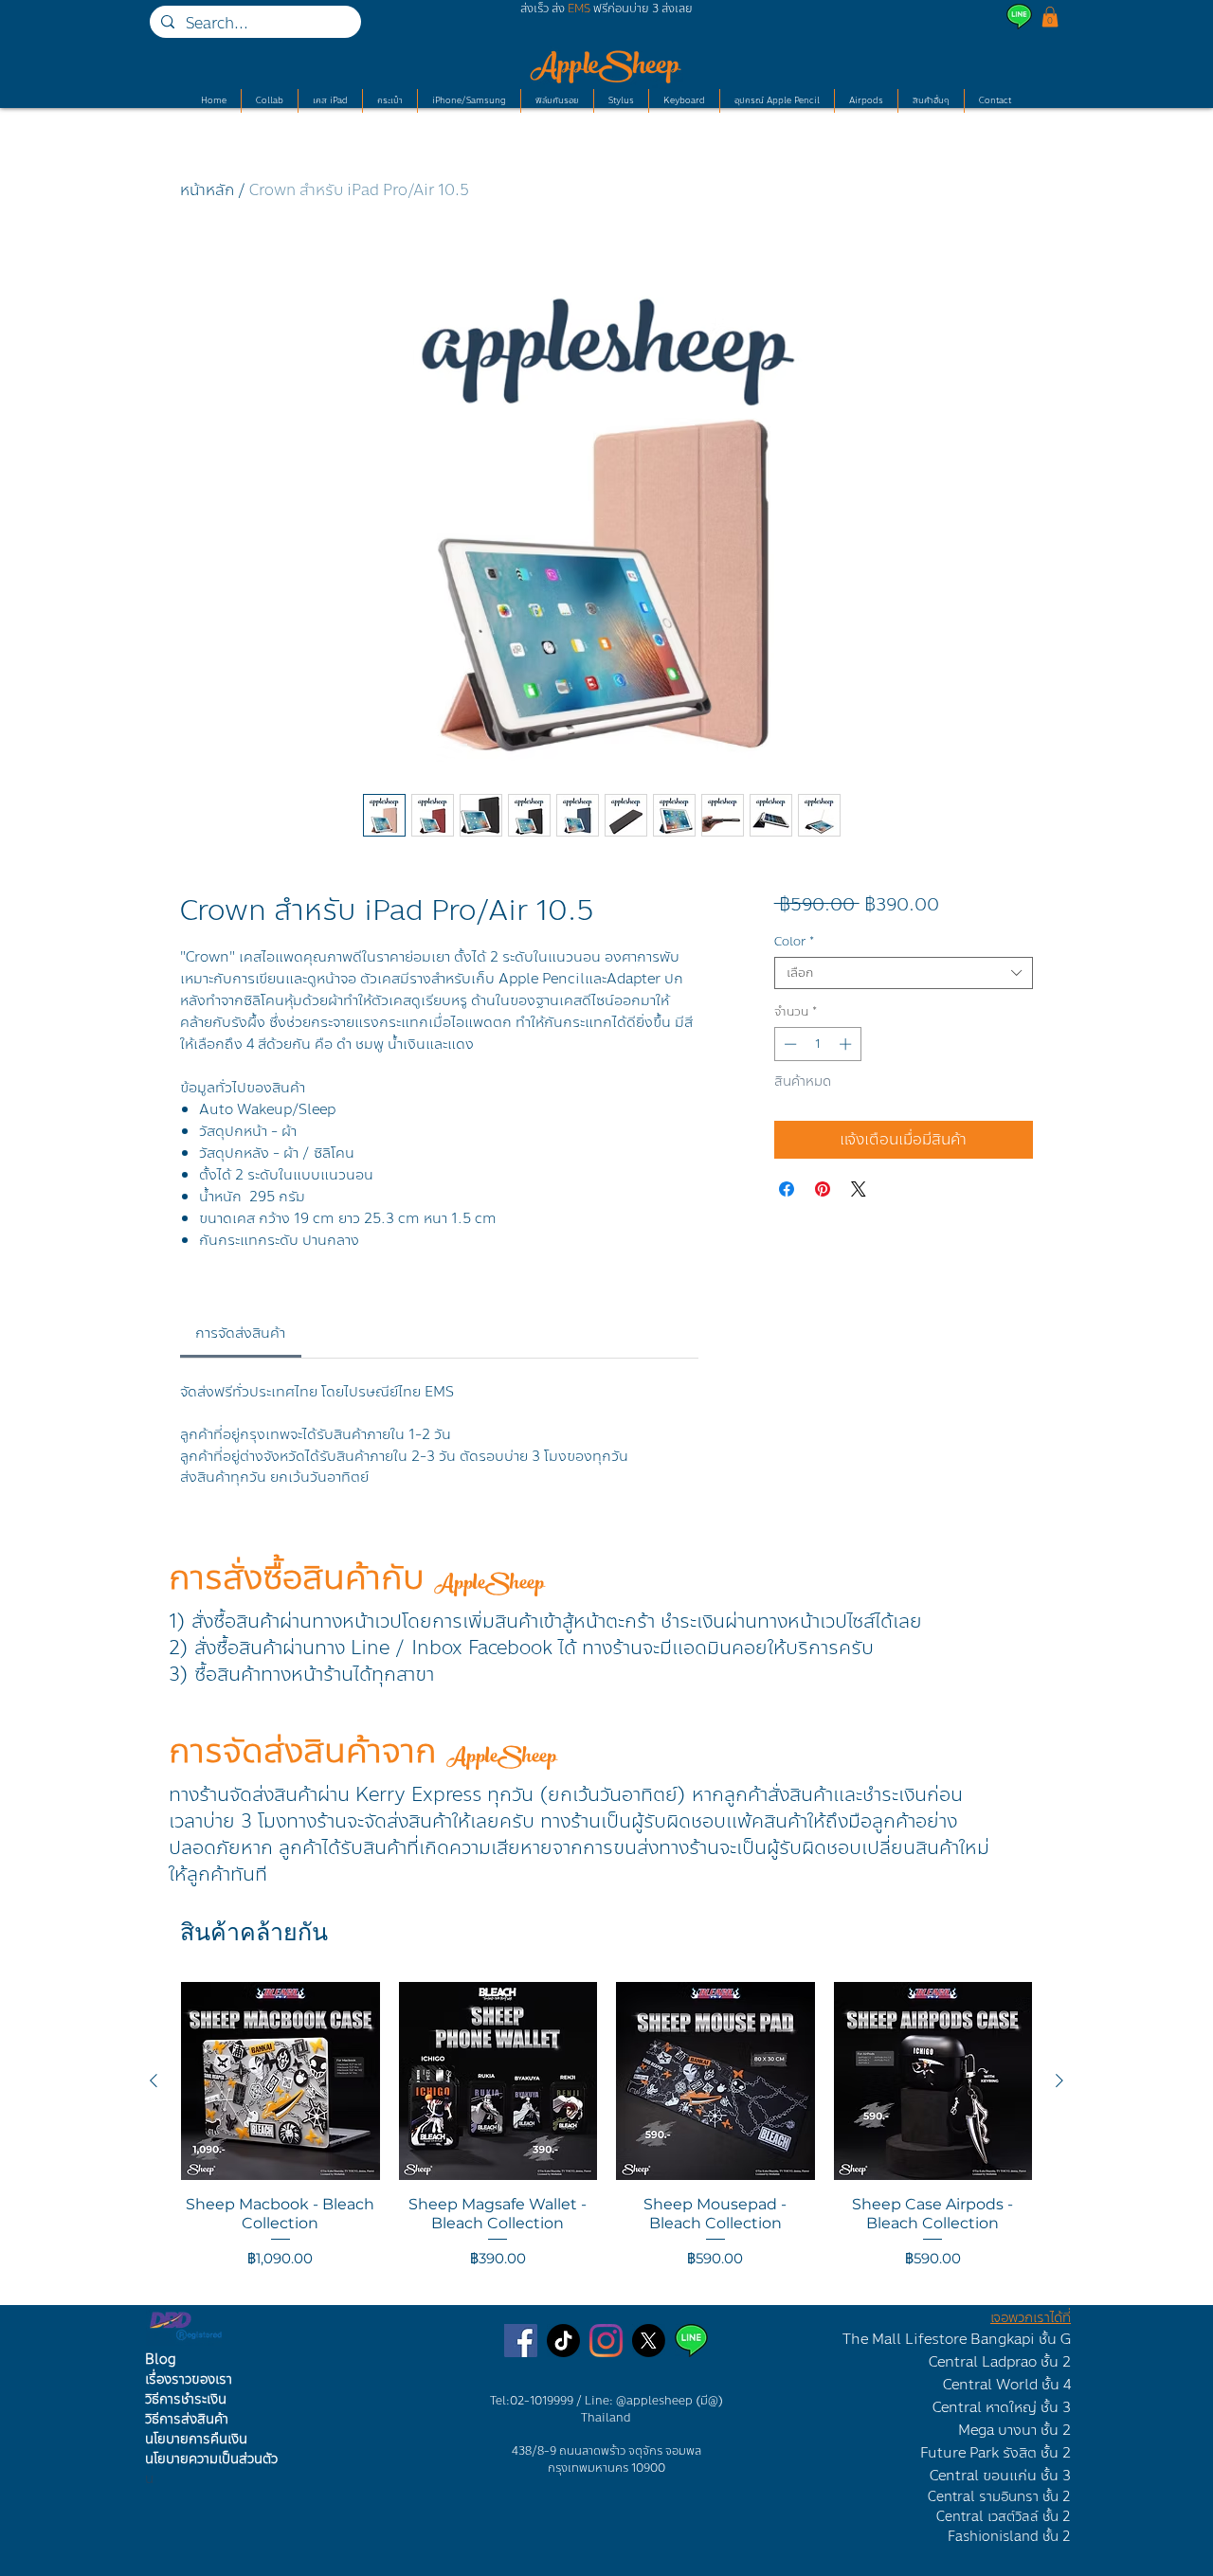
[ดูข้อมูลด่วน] (281, 2081)
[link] (240, 1333)
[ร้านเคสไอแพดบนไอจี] (606, 2341)
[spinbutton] (817, 1044)
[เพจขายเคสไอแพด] (521, 2341)
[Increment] (847, 1044)
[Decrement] (788, 1044)
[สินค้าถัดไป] (1059, 2081)
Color (794, 942)
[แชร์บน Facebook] (787, 1189)
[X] (649, 2341)
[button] (1050, 17)
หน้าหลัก (207, 190)
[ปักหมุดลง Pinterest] (823, 1189)
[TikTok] (563, 2341)
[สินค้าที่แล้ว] (154, 2081)
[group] (606, 2135)
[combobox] (904, 973)
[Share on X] (859, 1189)
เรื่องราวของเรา (189, 2379)
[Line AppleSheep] (691, 2341)
